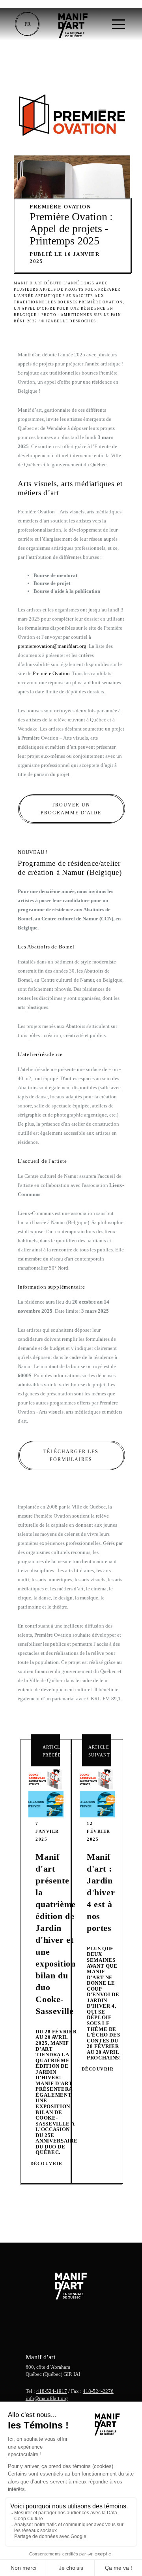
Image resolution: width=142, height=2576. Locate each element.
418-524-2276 (98, 2391)
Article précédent (51, 1751)
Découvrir (47, 2163)
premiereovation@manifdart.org (52, 646)
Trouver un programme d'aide (71, 809)
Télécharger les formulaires (71, 1456)
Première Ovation (51, 673)
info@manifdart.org (47, 2398)
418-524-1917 (52, 2391)
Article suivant (99, 1751)
